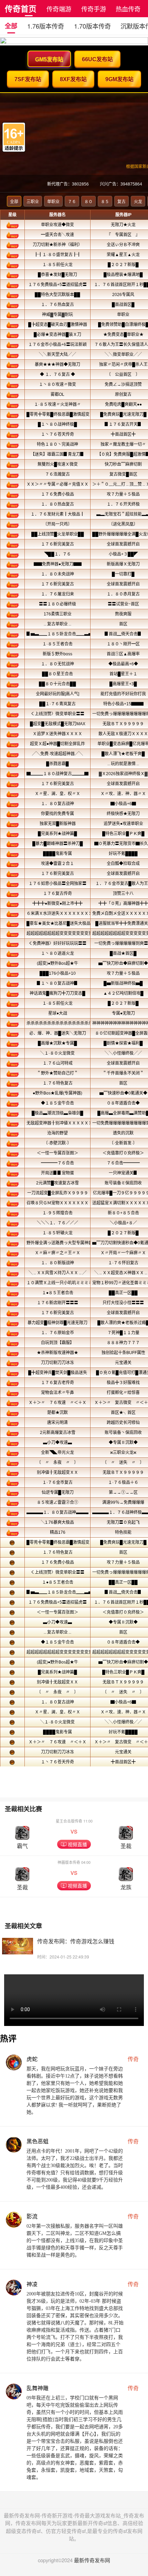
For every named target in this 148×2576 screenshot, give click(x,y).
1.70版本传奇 (92, 26)
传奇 (133, 2059)
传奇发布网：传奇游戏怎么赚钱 (76, 1941)
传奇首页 (21, 8)
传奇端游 (59, 9)
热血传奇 (128, 9)
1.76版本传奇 (46, 26)
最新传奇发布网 (92, 2560)
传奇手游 (94, 9)
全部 (11, 26)
